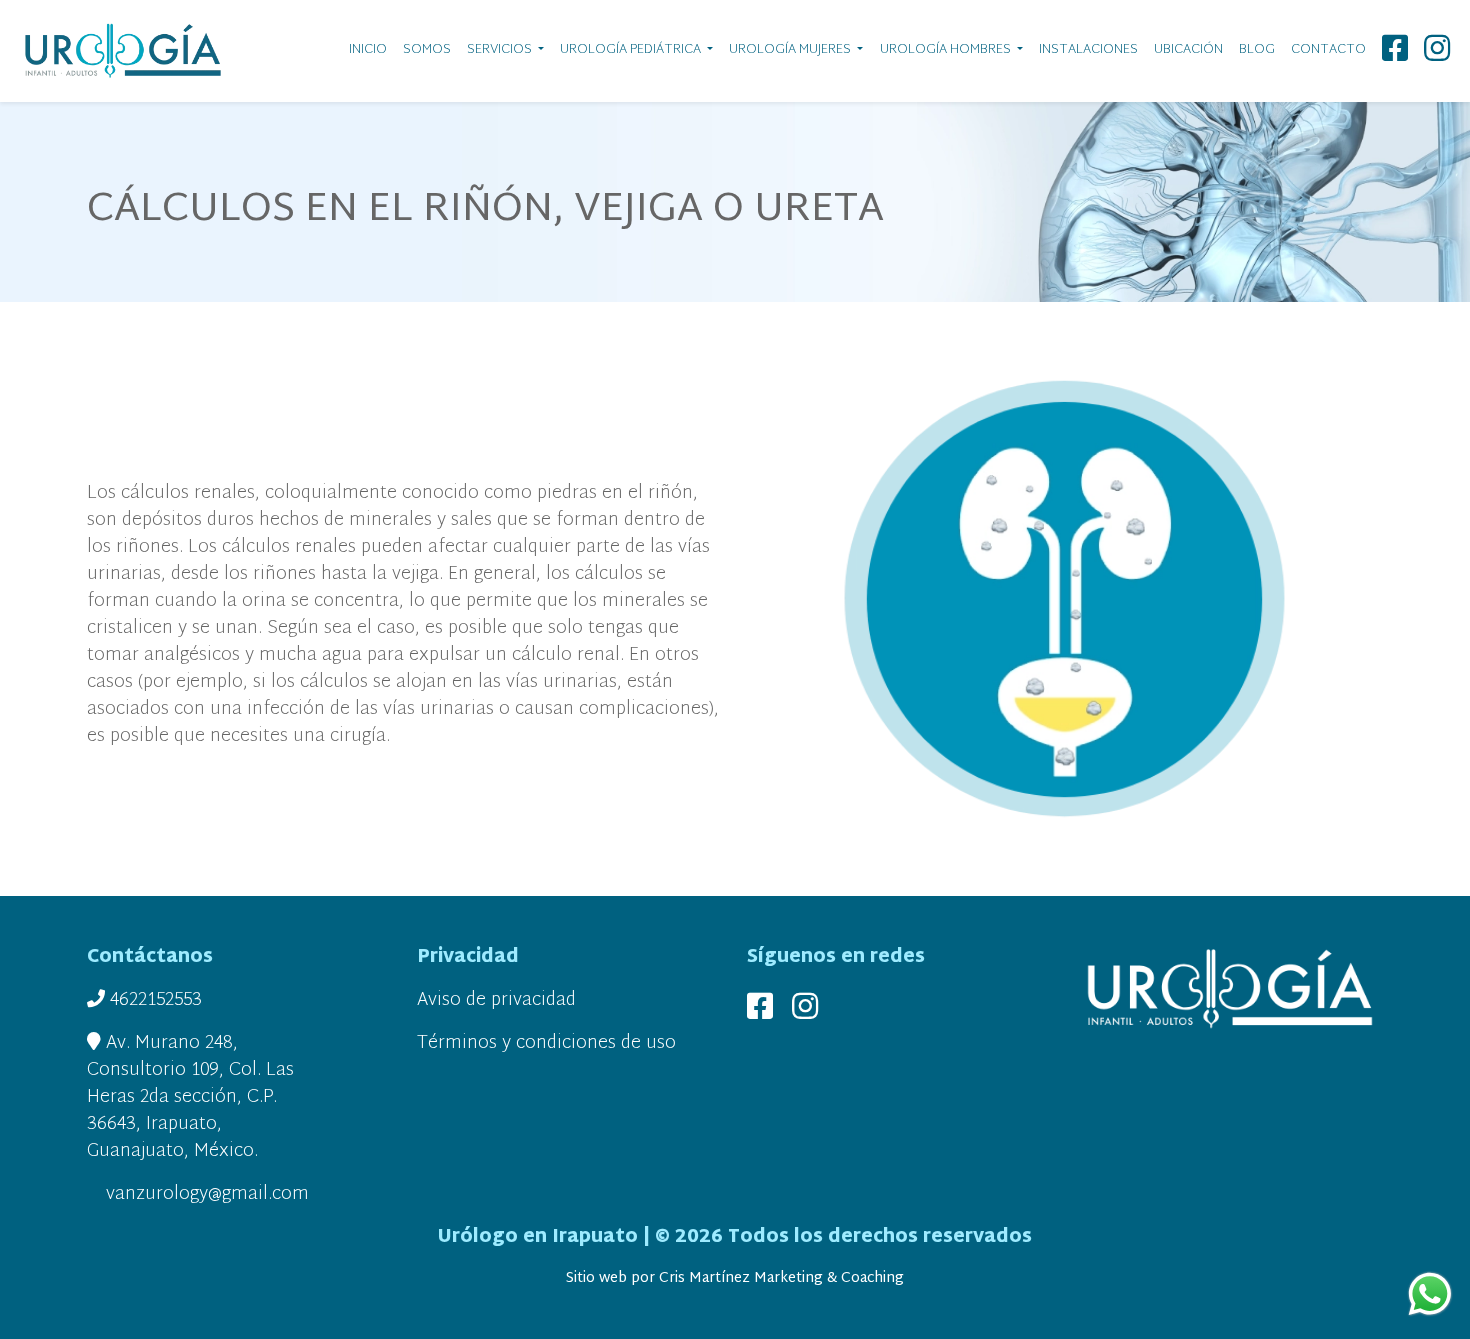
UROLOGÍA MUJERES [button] (791, 50)
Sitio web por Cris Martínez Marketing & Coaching (735, 1278)
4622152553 (153, 1000)
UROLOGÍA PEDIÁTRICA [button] (632, 50)
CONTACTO (1328, 50)
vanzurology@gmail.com (205, 1194)
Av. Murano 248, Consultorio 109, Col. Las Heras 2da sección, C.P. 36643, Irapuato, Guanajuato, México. (190, 1097)
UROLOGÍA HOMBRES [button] (947, 50)
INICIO (368, 50)
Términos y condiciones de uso (546, 1043)
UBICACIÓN (1188, 50)
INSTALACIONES (1088, 50)
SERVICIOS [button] (501, 50)
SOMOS (427, 50)
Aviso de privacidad (496, 1000)
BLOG (1257, 50)
